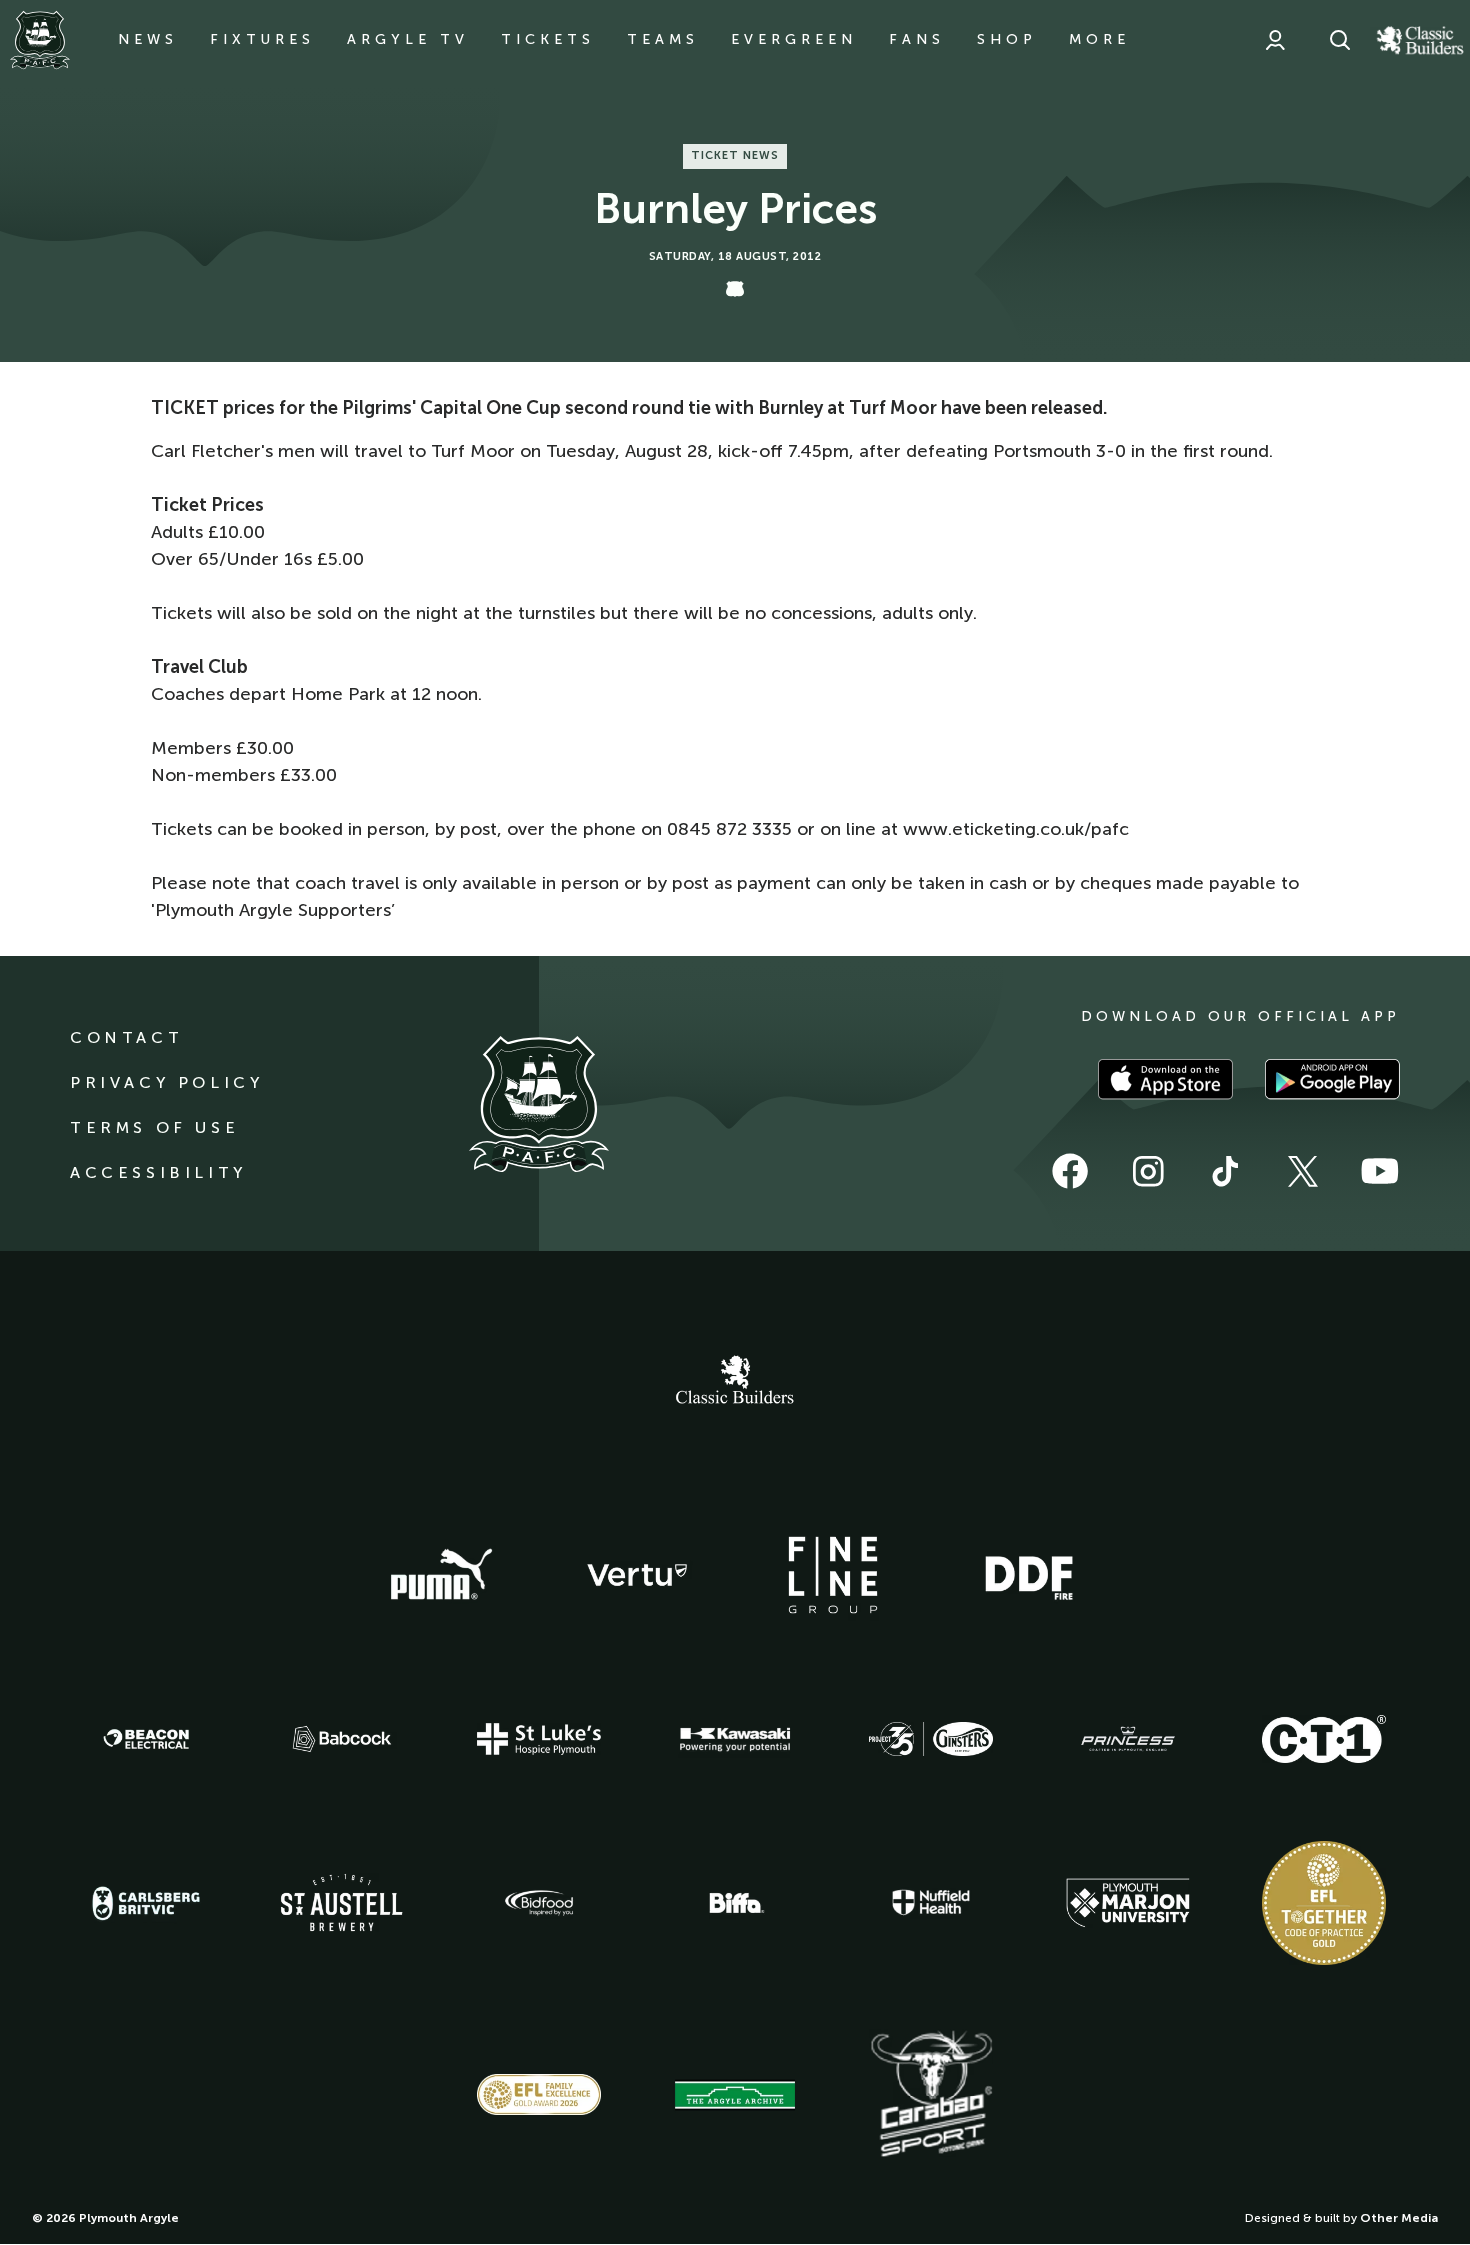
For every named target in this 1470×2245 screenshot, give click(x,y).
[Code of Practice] (1324, 1903)
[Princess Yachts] (1128, 1739)
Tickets (548, 39)
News (148, 39)
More (1099, 39)
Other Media (1399, 2218)
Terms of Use (154, 1127)
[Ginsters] (931, 1739)
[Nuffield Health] (931, 1902)
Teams (663, 39)
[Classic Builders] (735, 1382)
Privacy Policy (166, 1082)
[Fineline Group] (833, 1575)
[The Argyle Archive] (735, 2095)
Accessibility (158, 1172)
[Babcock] (342, 1738)
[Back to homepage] (40, 40)
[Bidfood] (539, 1903)
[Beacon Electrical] (146, 1739)
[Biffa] (735, 1903)
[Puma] (441, 1575)
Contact (126, 1037)
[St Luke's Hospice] (539, 1739)
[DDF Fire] (1029, 1575)
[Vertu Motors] (637, 1575)
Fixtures (262, 39)
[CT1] (1324, 1739)
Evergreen (794, 39)
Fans (917, 39)
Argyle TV (408, 39)
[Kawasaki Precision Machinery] (735, 1739)
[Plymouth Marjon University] (1128, 1903)
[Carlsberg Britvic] (146, 1903)
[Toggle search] (1340, 40)
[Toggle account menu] (1275, 40)
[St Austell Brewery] (342, 1902)
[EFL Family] (539, 2094)
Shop (1007, 39)
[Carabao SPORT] (931, 2095)
